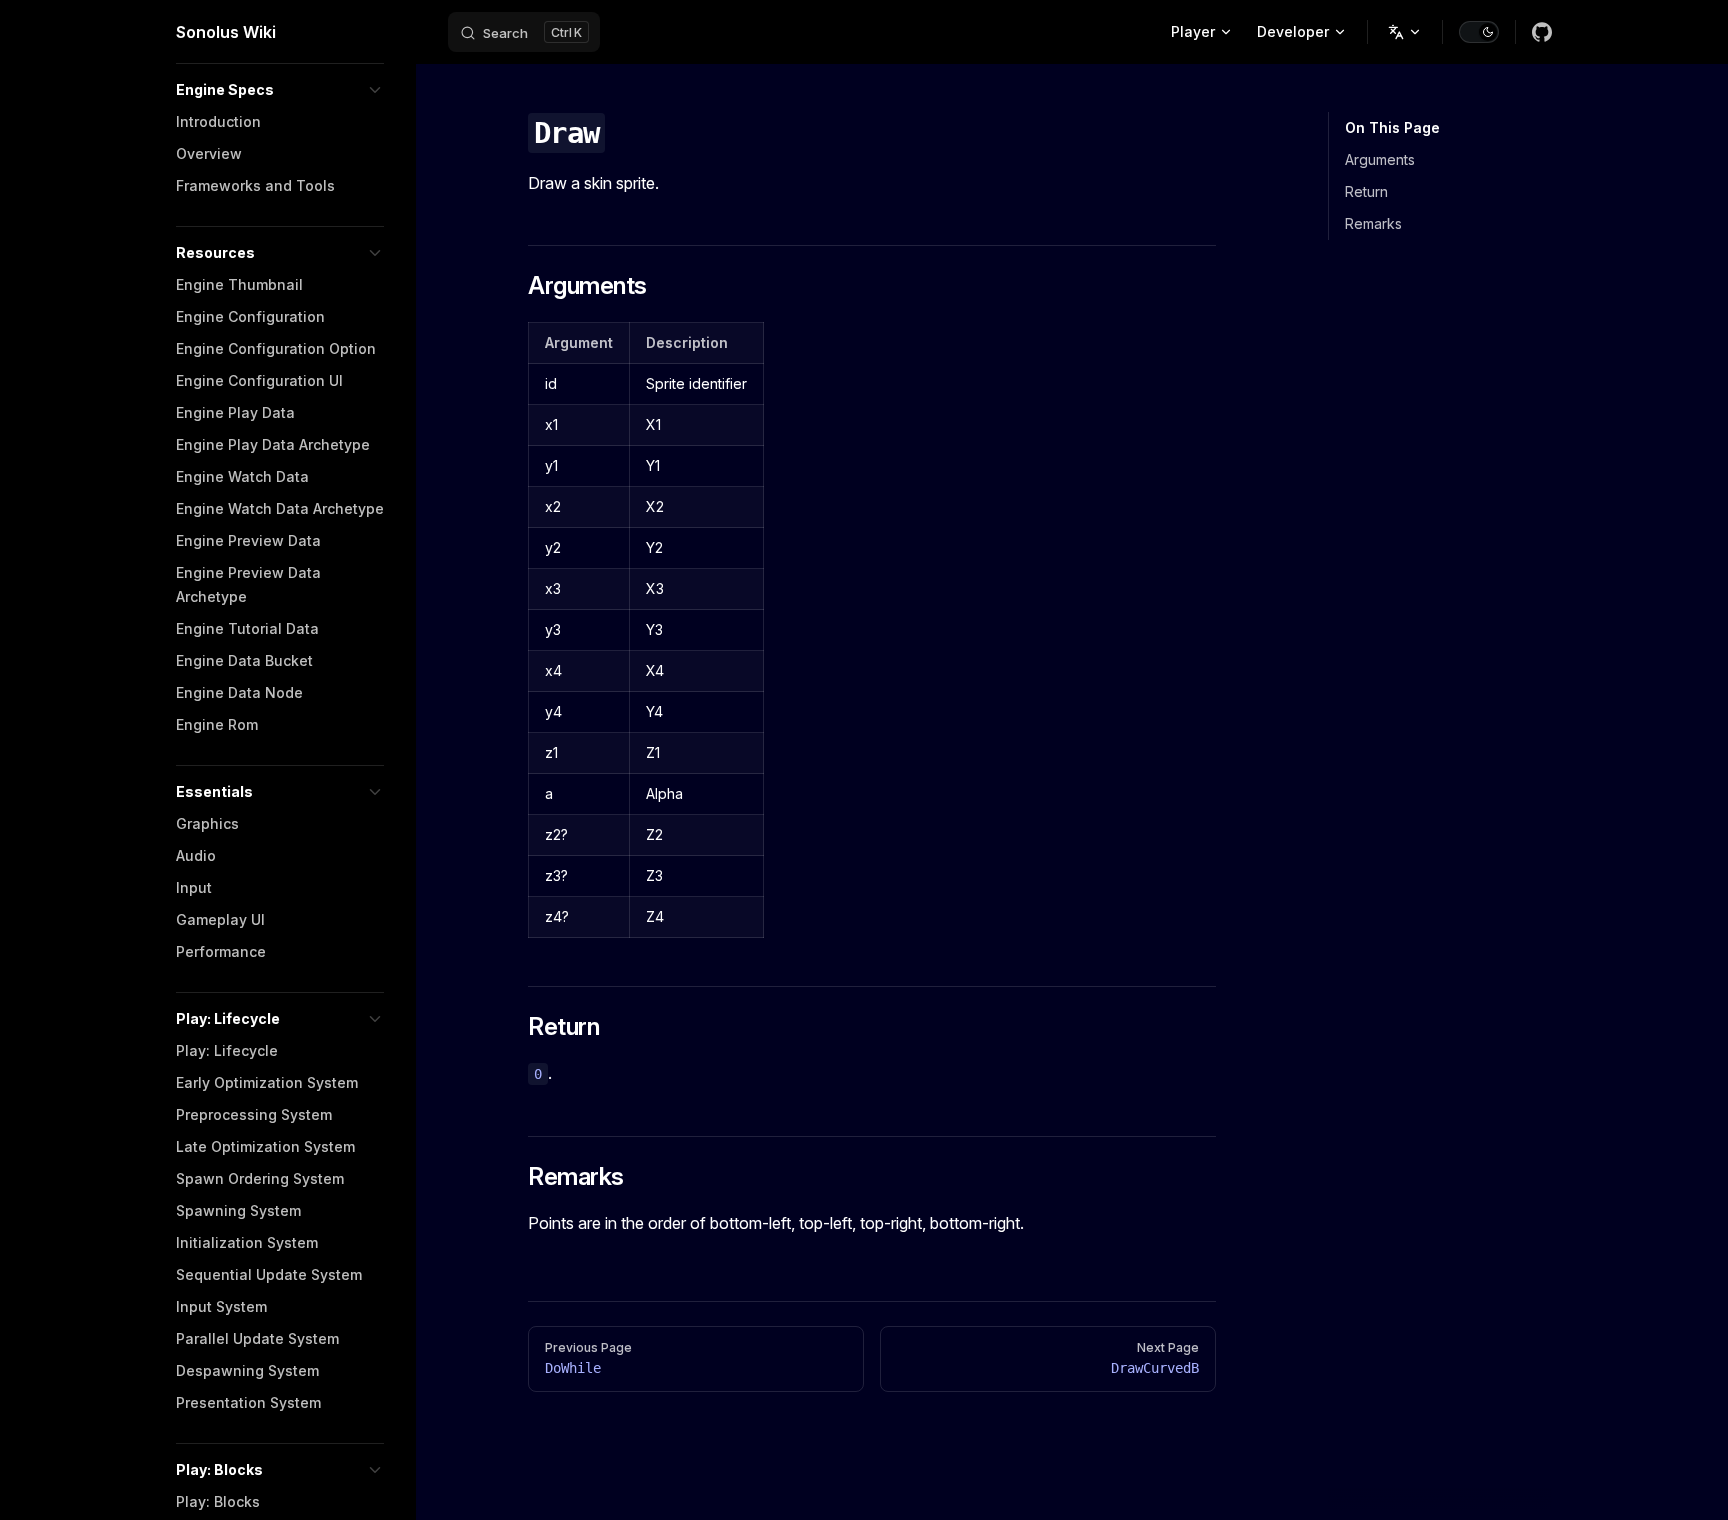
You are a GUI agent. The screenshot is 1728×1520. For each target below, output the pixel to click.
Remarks (1373, 223)
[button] (280, 90)
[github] (1542, 32)
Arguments (1380, 159)
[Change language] (1405, 32)
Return (1366, 191)
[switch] (1479, 32)
